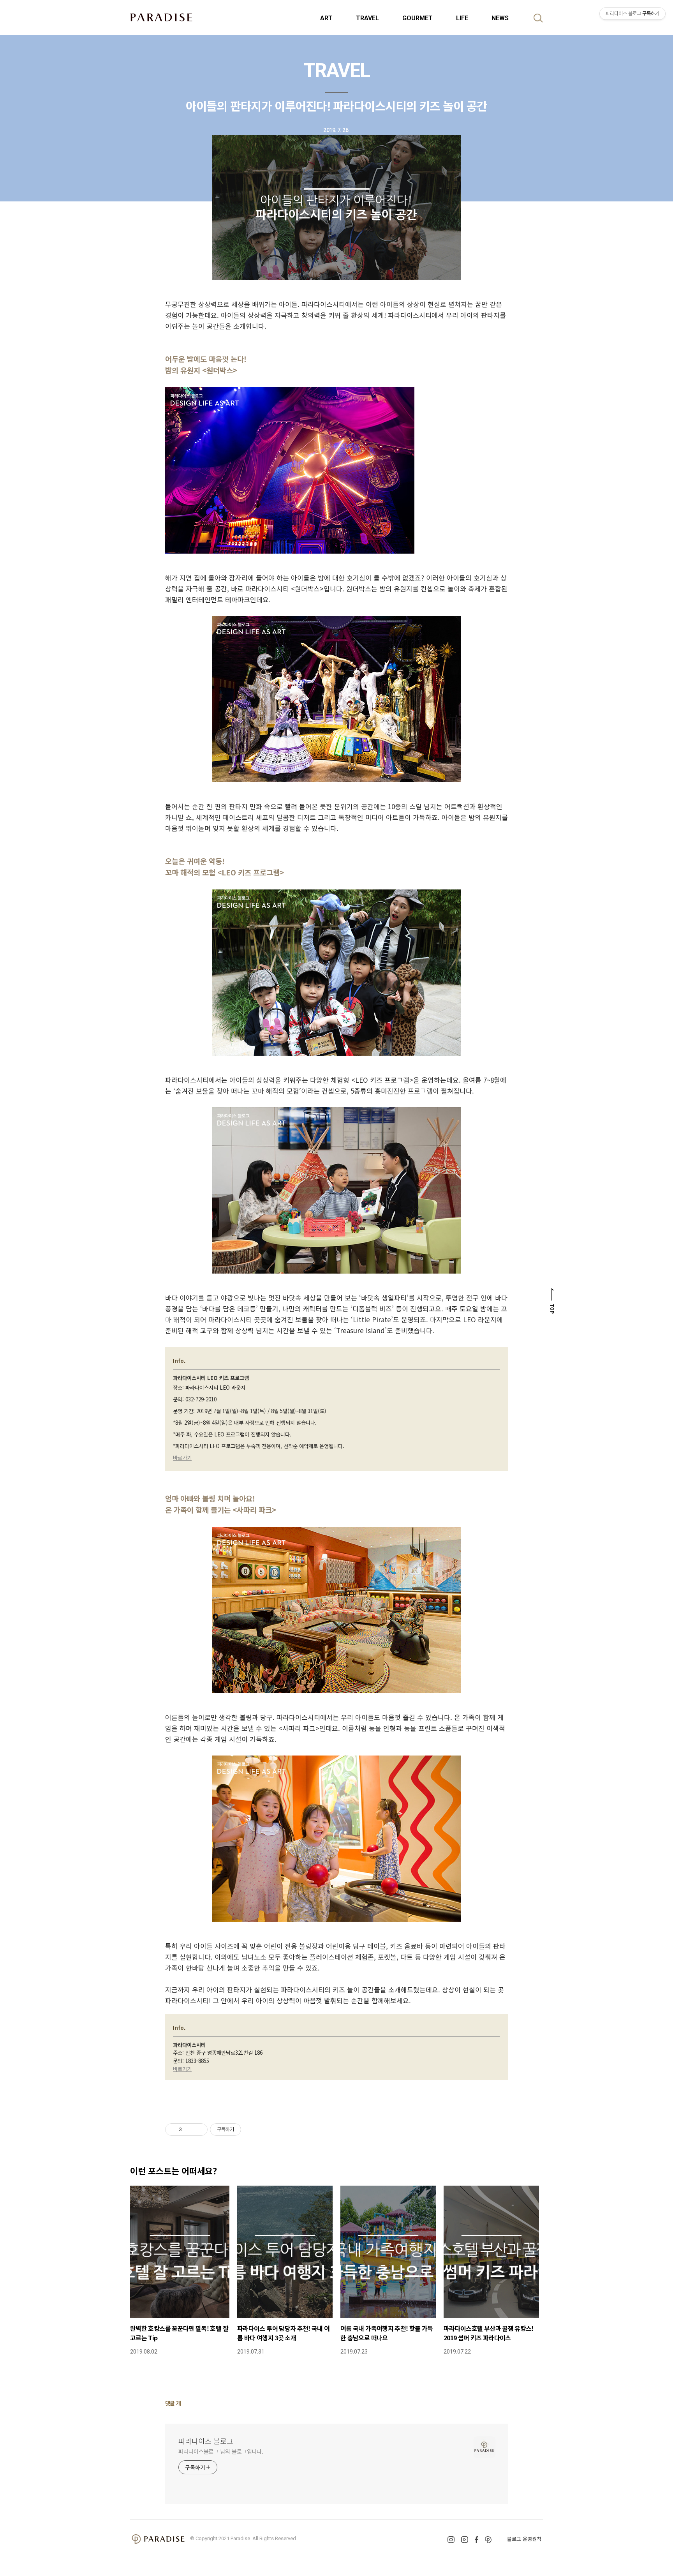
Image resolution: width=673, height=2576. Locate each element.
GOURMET (418, 18)
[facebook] (477, 2540)
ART (326, 18)
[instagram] (451, 2540)
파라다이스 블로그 (206, 2441)
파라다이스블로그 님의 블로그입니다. (221, 2451)
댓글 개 (173, 2403)
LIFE (462, 18)
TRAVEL (367, 18)
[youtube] (465, 2540)
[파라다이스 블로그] (161, 17)
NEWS (500, 18)
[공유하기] (189, 2130)
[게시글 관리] (199, 2130)
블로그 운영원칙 (524, 2539)
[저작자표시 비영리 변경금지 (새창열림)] (252, 2130)
